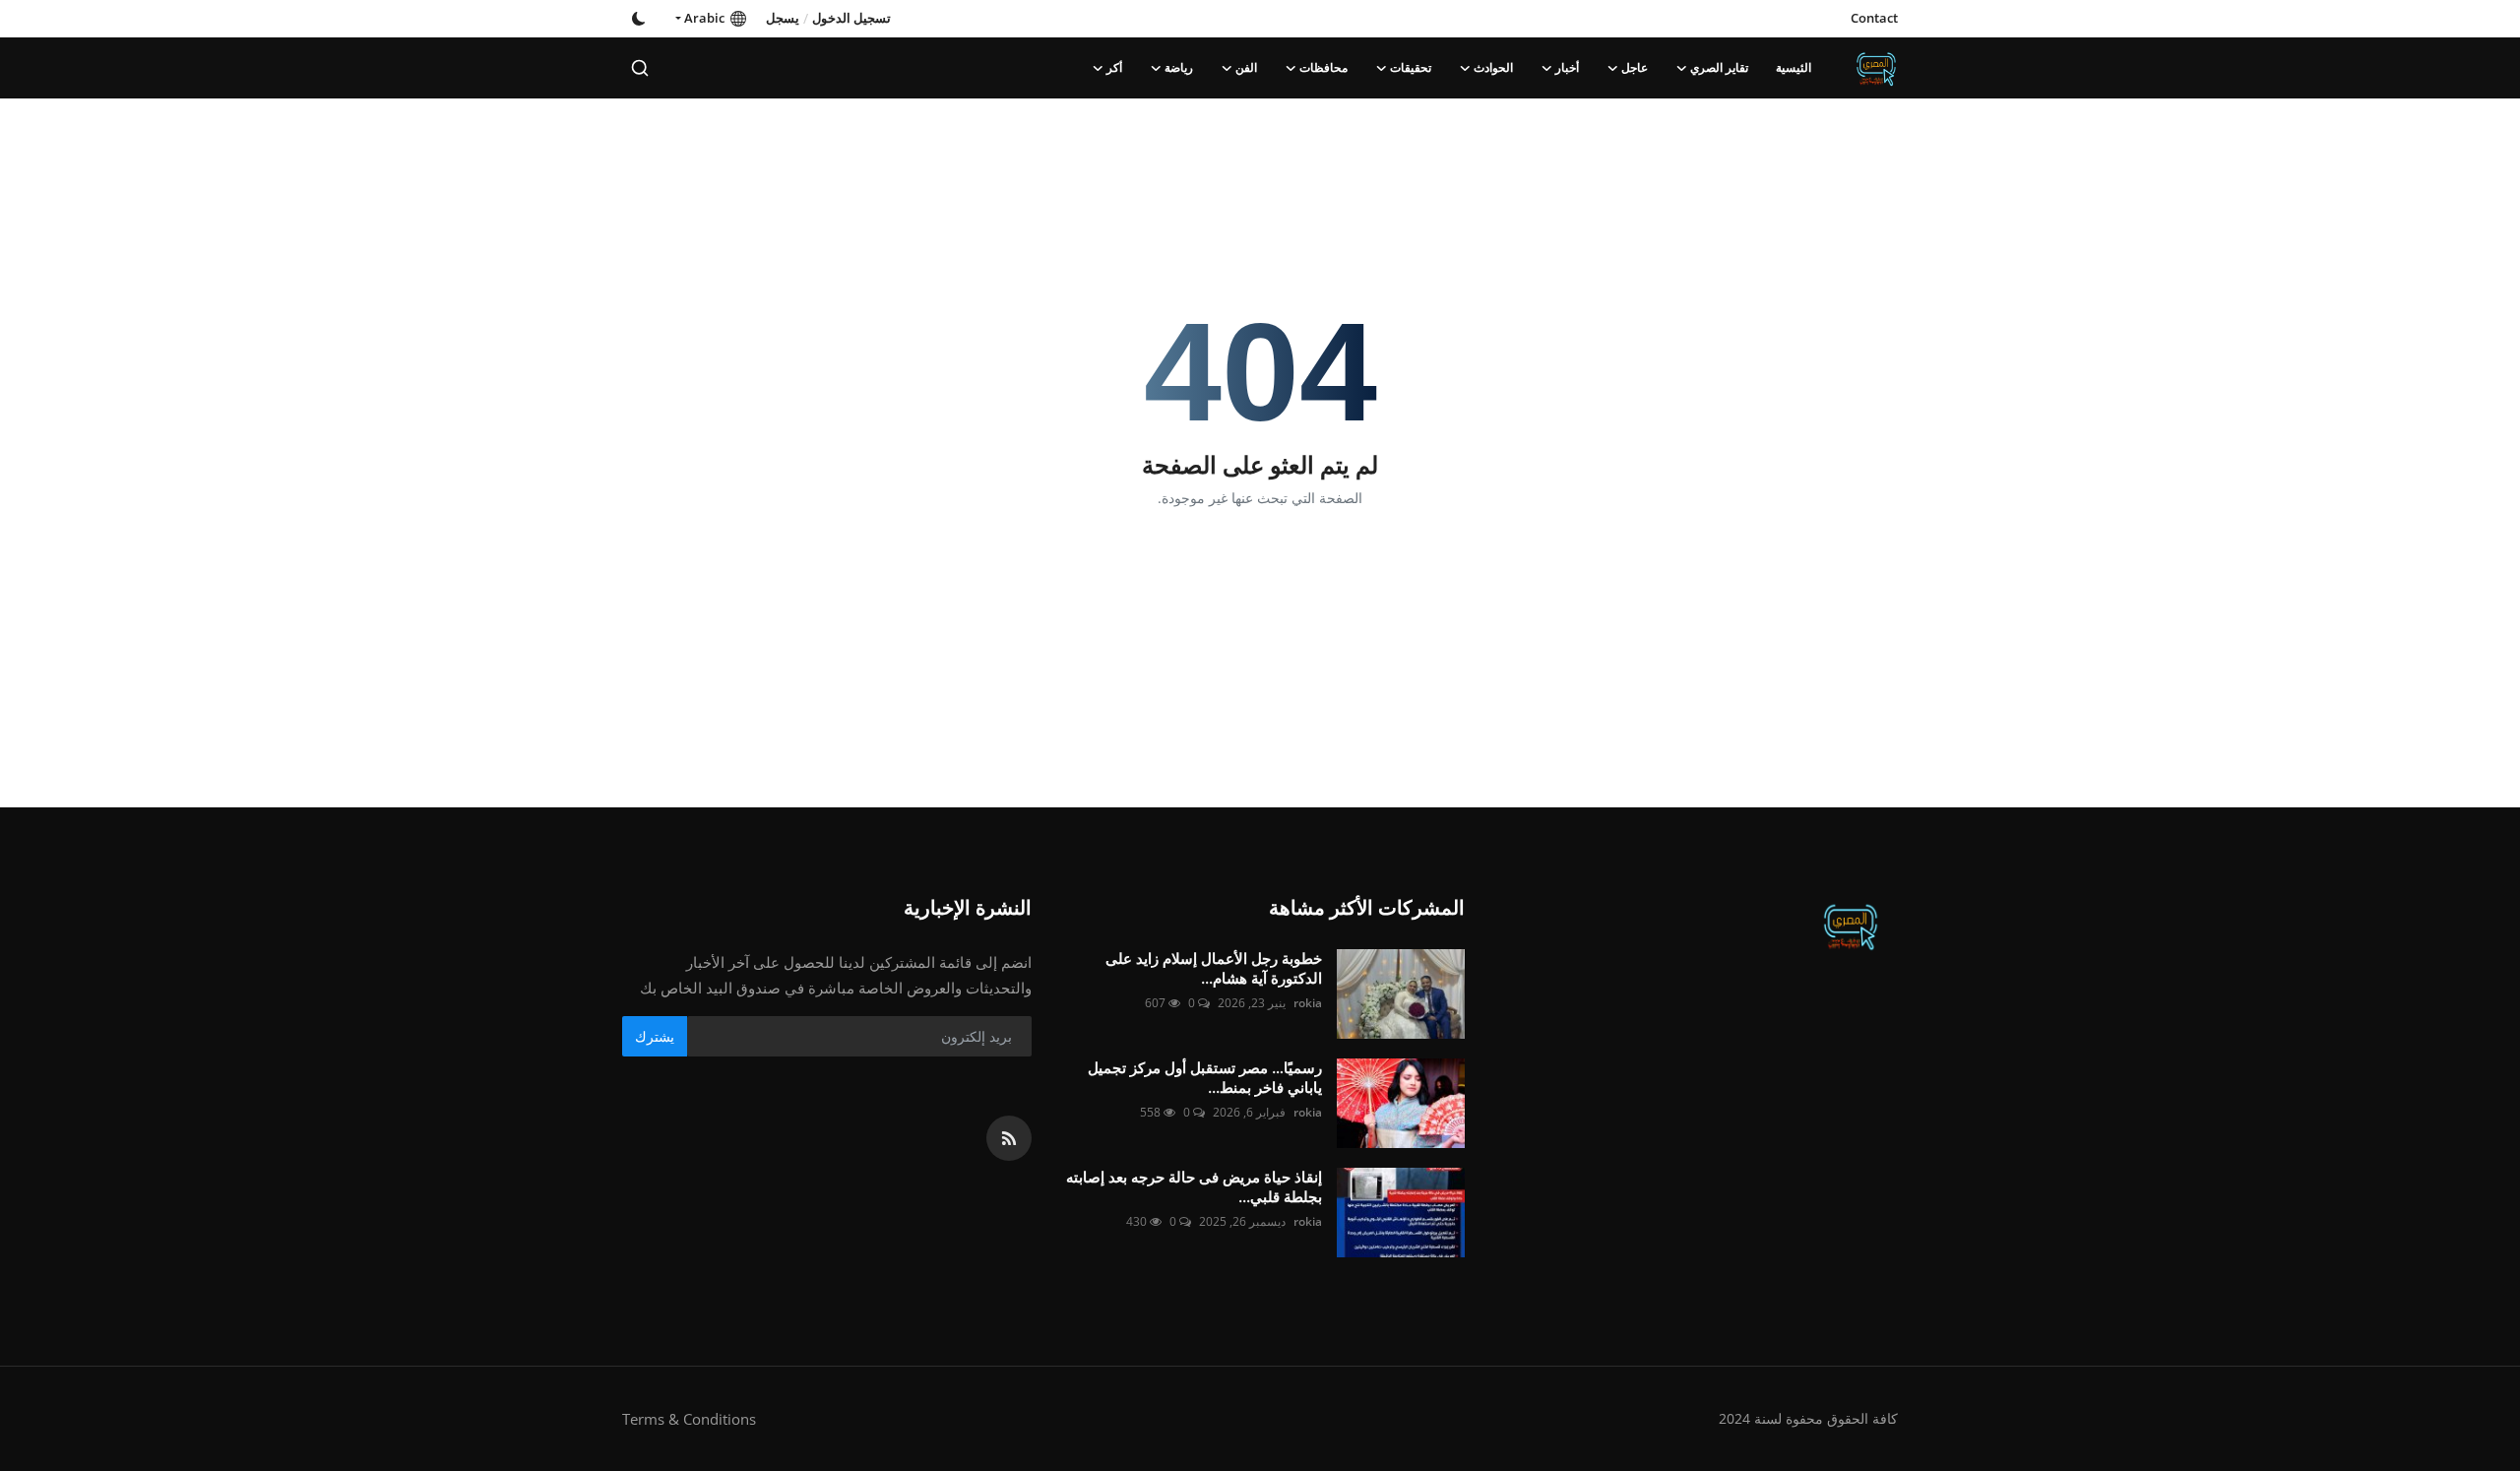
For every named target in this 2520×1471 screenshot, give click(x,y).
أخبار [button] (1567, 67)
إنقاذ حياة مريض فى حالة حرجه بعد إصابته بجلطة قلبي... (1194, 1187)
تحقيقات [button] (1411, 67)
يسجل (783, 18)
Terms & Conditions (689, 1419)
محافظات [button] (1323, 67)
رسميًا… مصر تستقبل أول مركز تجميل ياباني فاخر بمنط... (1205, 1078)
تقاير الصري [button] (1719, 67)
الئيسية (1794, 67)
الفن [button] (1246, 67)
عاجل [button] (1635, 67)
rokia (1308, 1003)
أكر (1114, 67)
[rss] (1009, 1138)
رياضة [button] (1179, 67)
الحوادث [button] (1493, 67)
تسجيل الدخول (851, 18)
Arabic (707, 18)
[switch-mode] (639, 19)
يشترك (655, 1036)
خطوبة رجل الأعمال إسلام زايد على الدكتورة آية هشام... (1214, 968)
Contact (1874, 18)
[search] (640, 68)
